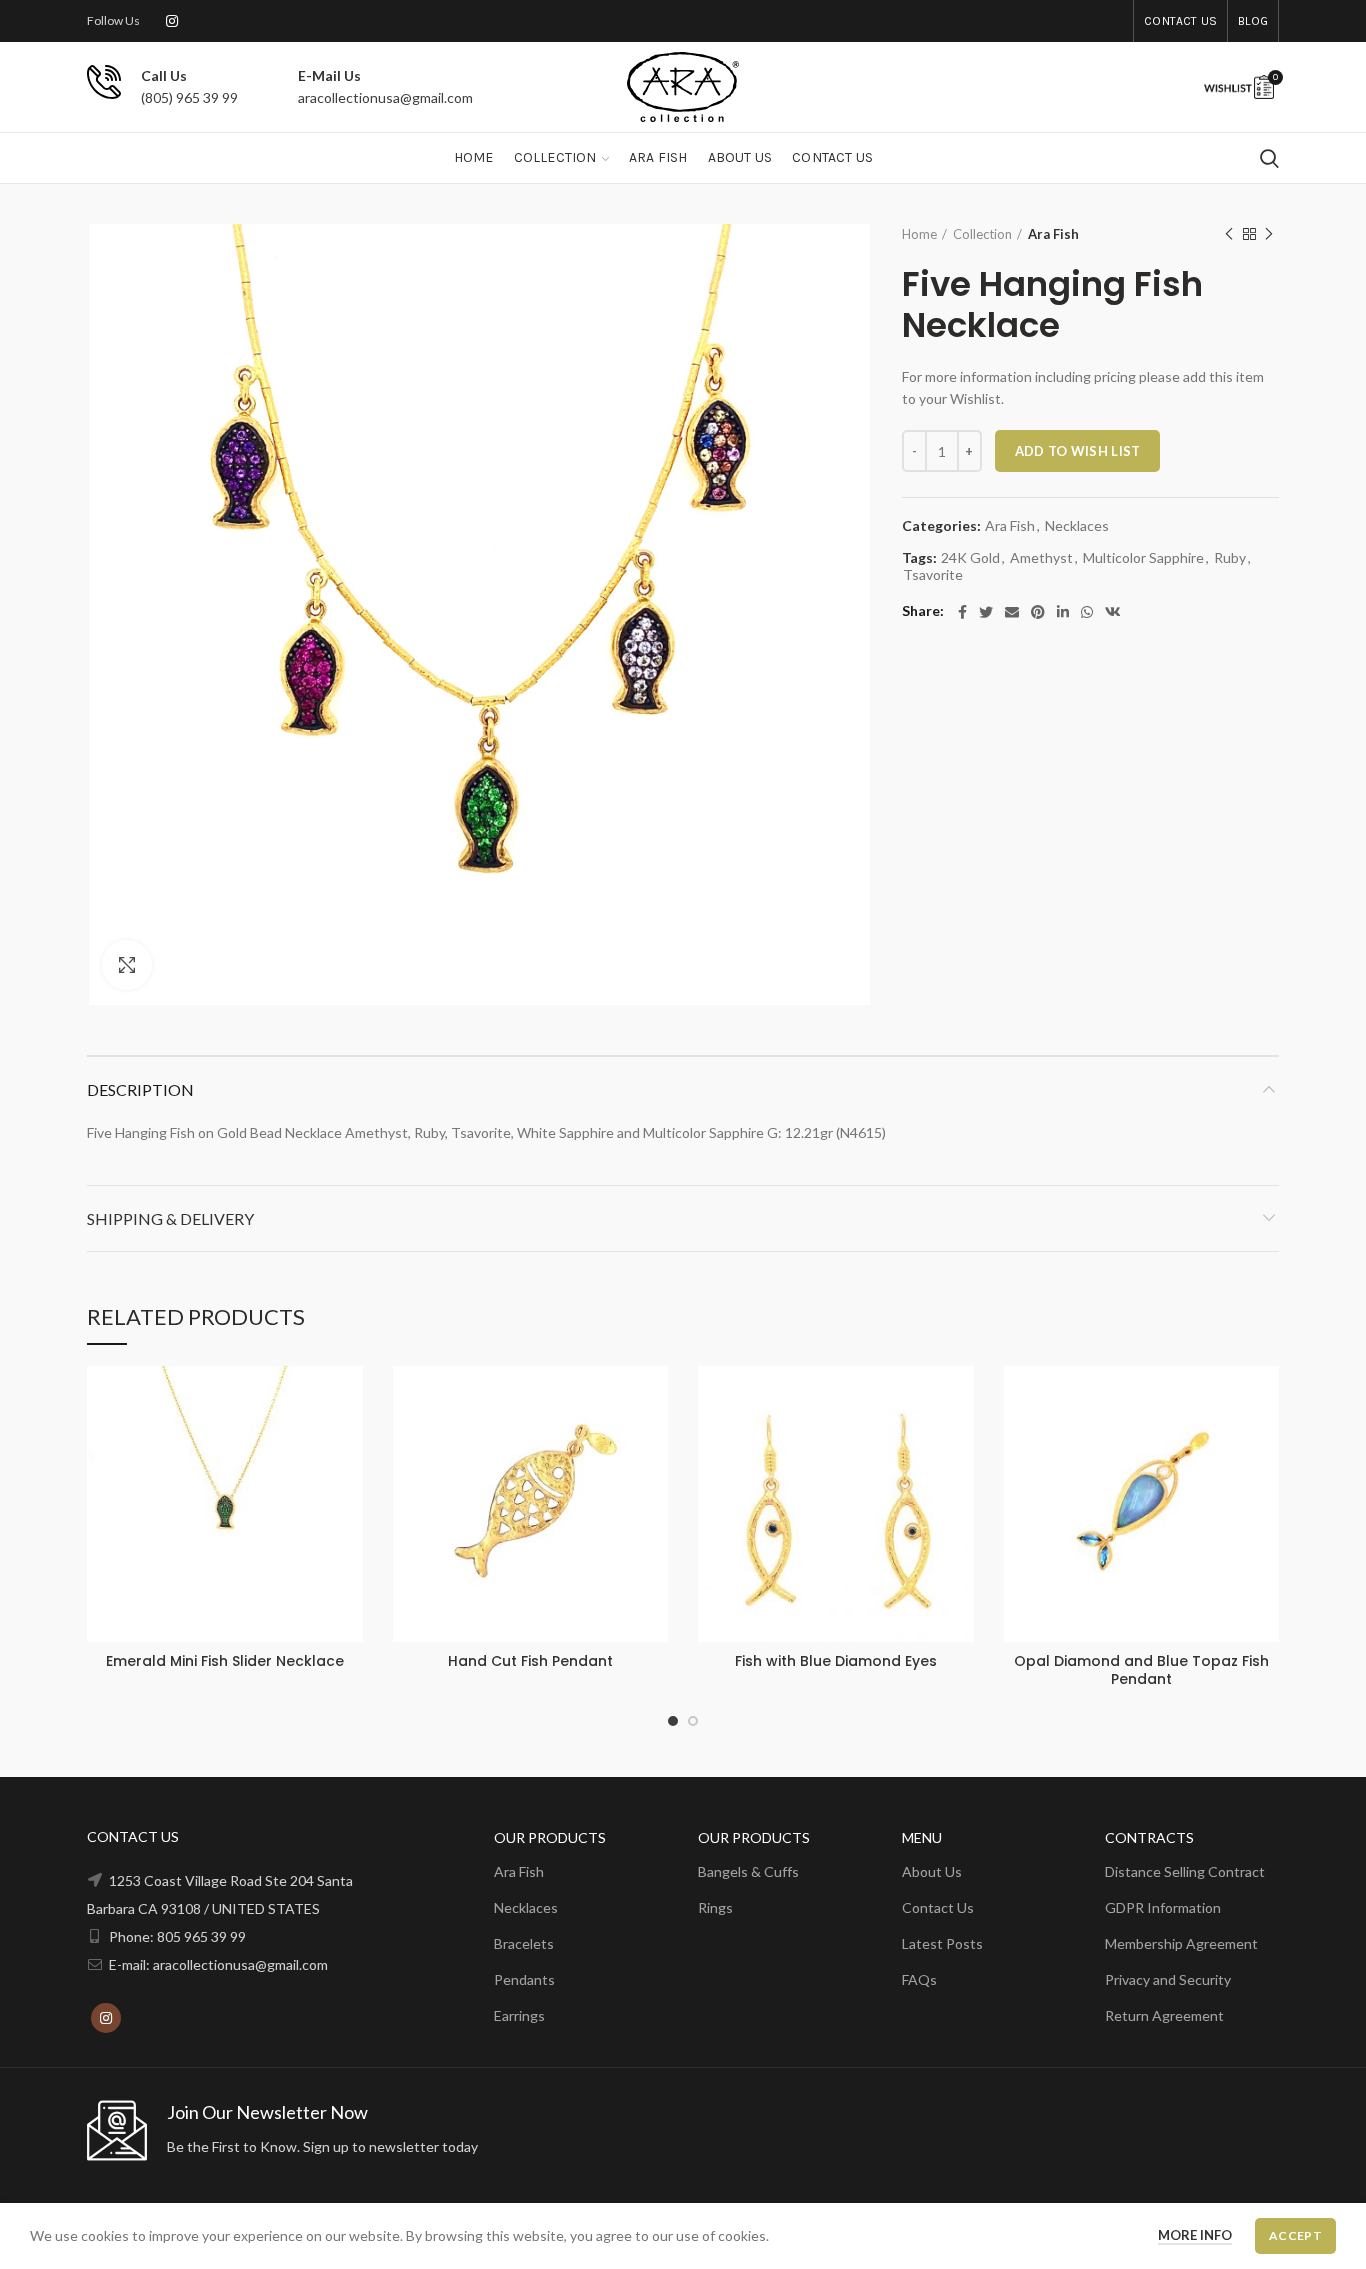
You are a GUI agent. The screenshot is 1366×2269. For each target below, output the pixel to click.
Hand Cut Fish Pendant (530, 1661)
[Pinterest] (1038, 612)
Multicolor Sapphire (1143, 558)
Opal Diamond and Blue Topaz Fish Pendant (1141, 1670)
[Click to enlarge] (127, 965)
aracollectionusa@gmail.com (385, 97)
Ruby (1230, 558)
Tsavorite (933, 575)
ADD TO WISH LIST (1078, 451)
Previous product (1229, 234)
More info (1195, 2235)
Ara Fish (1053, 234)
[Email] (1012, 612)
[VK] (1113, 612)
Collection (982, 234)
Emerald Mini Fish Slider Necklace (225, 1661)
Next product (1269, 234)
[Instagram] (172, 21)
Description (140, 1089)
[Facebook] (962, 612)
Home (919, 234)
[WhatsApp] (1087, 612)
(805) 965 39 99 (189, 97)
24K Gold (970, 558)
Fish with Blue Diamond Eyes (836, 1661)
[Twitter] (986, 612)
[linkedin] (1063, 612)
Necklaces (1077, 526)
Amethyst (1041, 558)
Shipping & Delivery (170, 1218)
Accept (1295, 2235)
